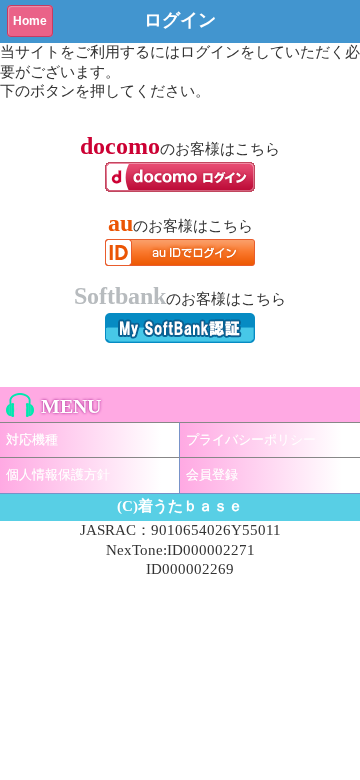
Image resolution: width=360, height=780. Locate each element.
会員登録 (212, 474)
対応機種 (32, 439)
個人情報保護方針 (58, 474)
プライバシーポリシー (251, 439)
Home (30, 21)
